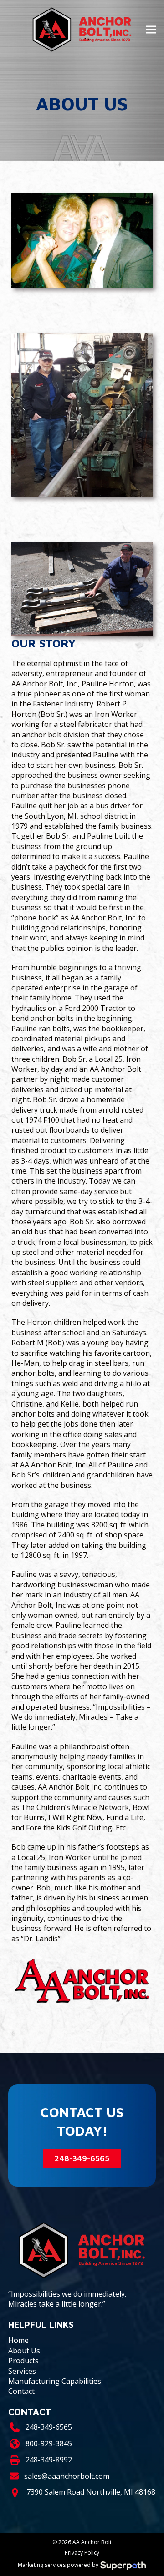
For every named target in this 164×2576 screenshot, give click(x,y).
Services (22, 2371)
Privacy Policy (82, 2553)
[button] (151, 30)
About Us (24, 2351)
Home (18, 2340)
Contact (21, 2391)
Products (23, 2361)
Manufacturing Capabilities (55, 2381)
